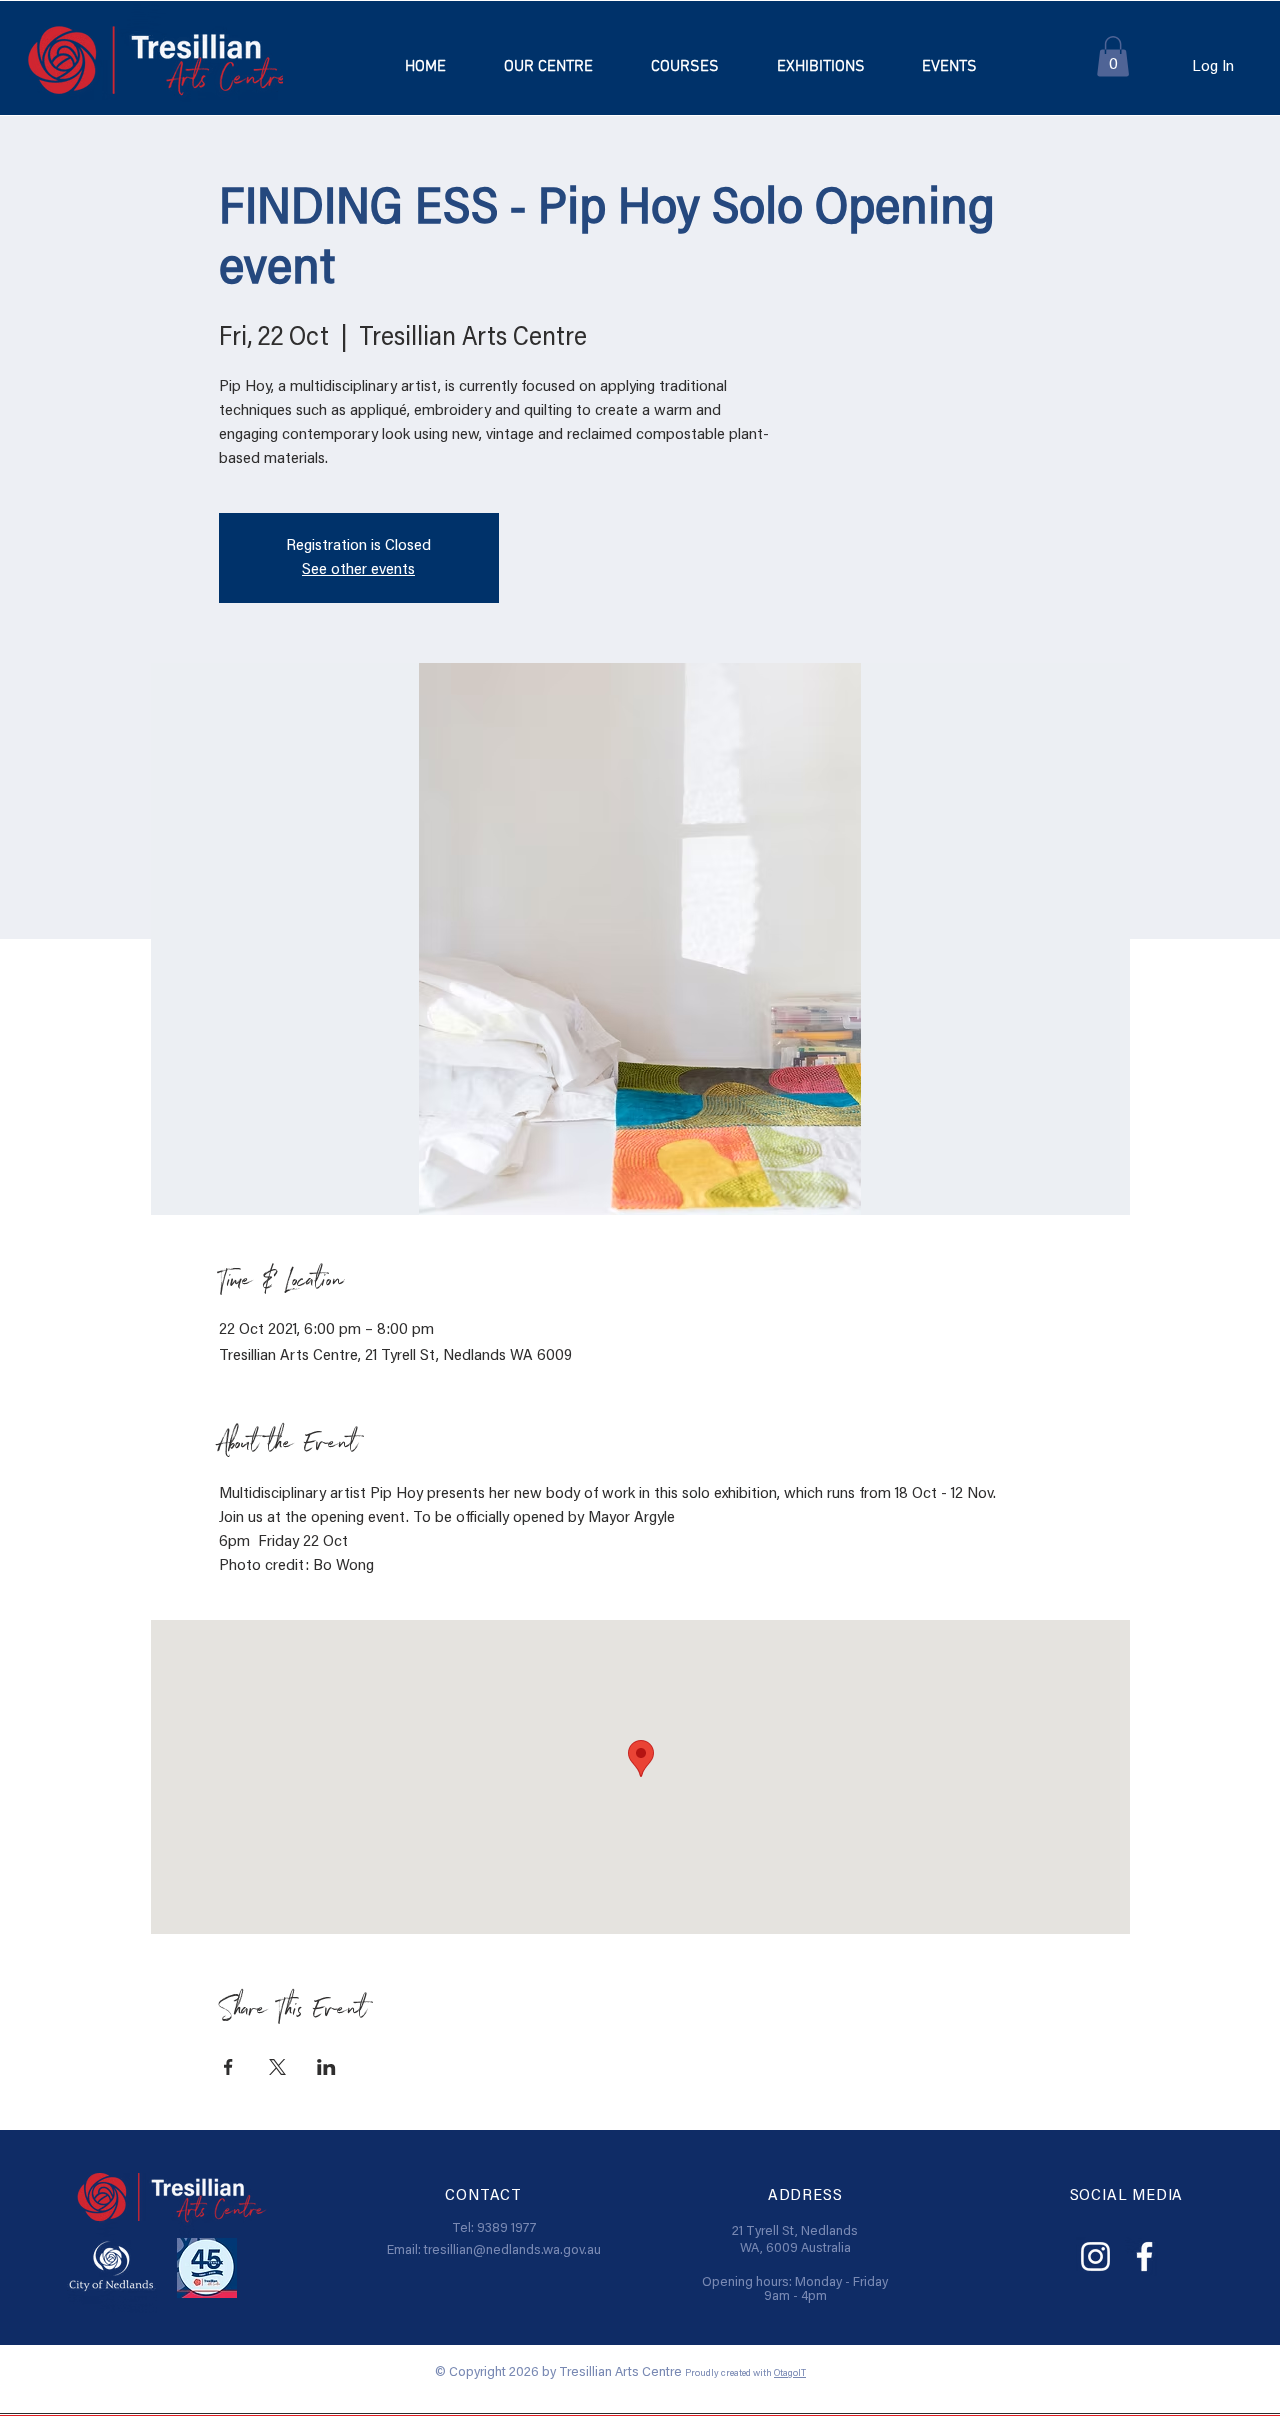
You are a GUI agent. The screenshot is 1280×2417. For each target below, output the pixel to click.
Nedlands (829, 2232)
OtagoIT (790, 2374)
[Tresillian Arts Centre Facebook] (1144, 2256)
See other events (358, 570)
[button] (685, 67)
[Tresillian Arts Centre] (1095, 2256)
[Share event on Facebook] (228, 2067)
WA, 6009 (770, 2249)
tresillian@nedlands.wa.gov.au (512, 2251)
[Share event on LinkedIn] (326, 2067)
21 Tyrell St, (766, 2232)
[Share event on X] (277, 2067)
